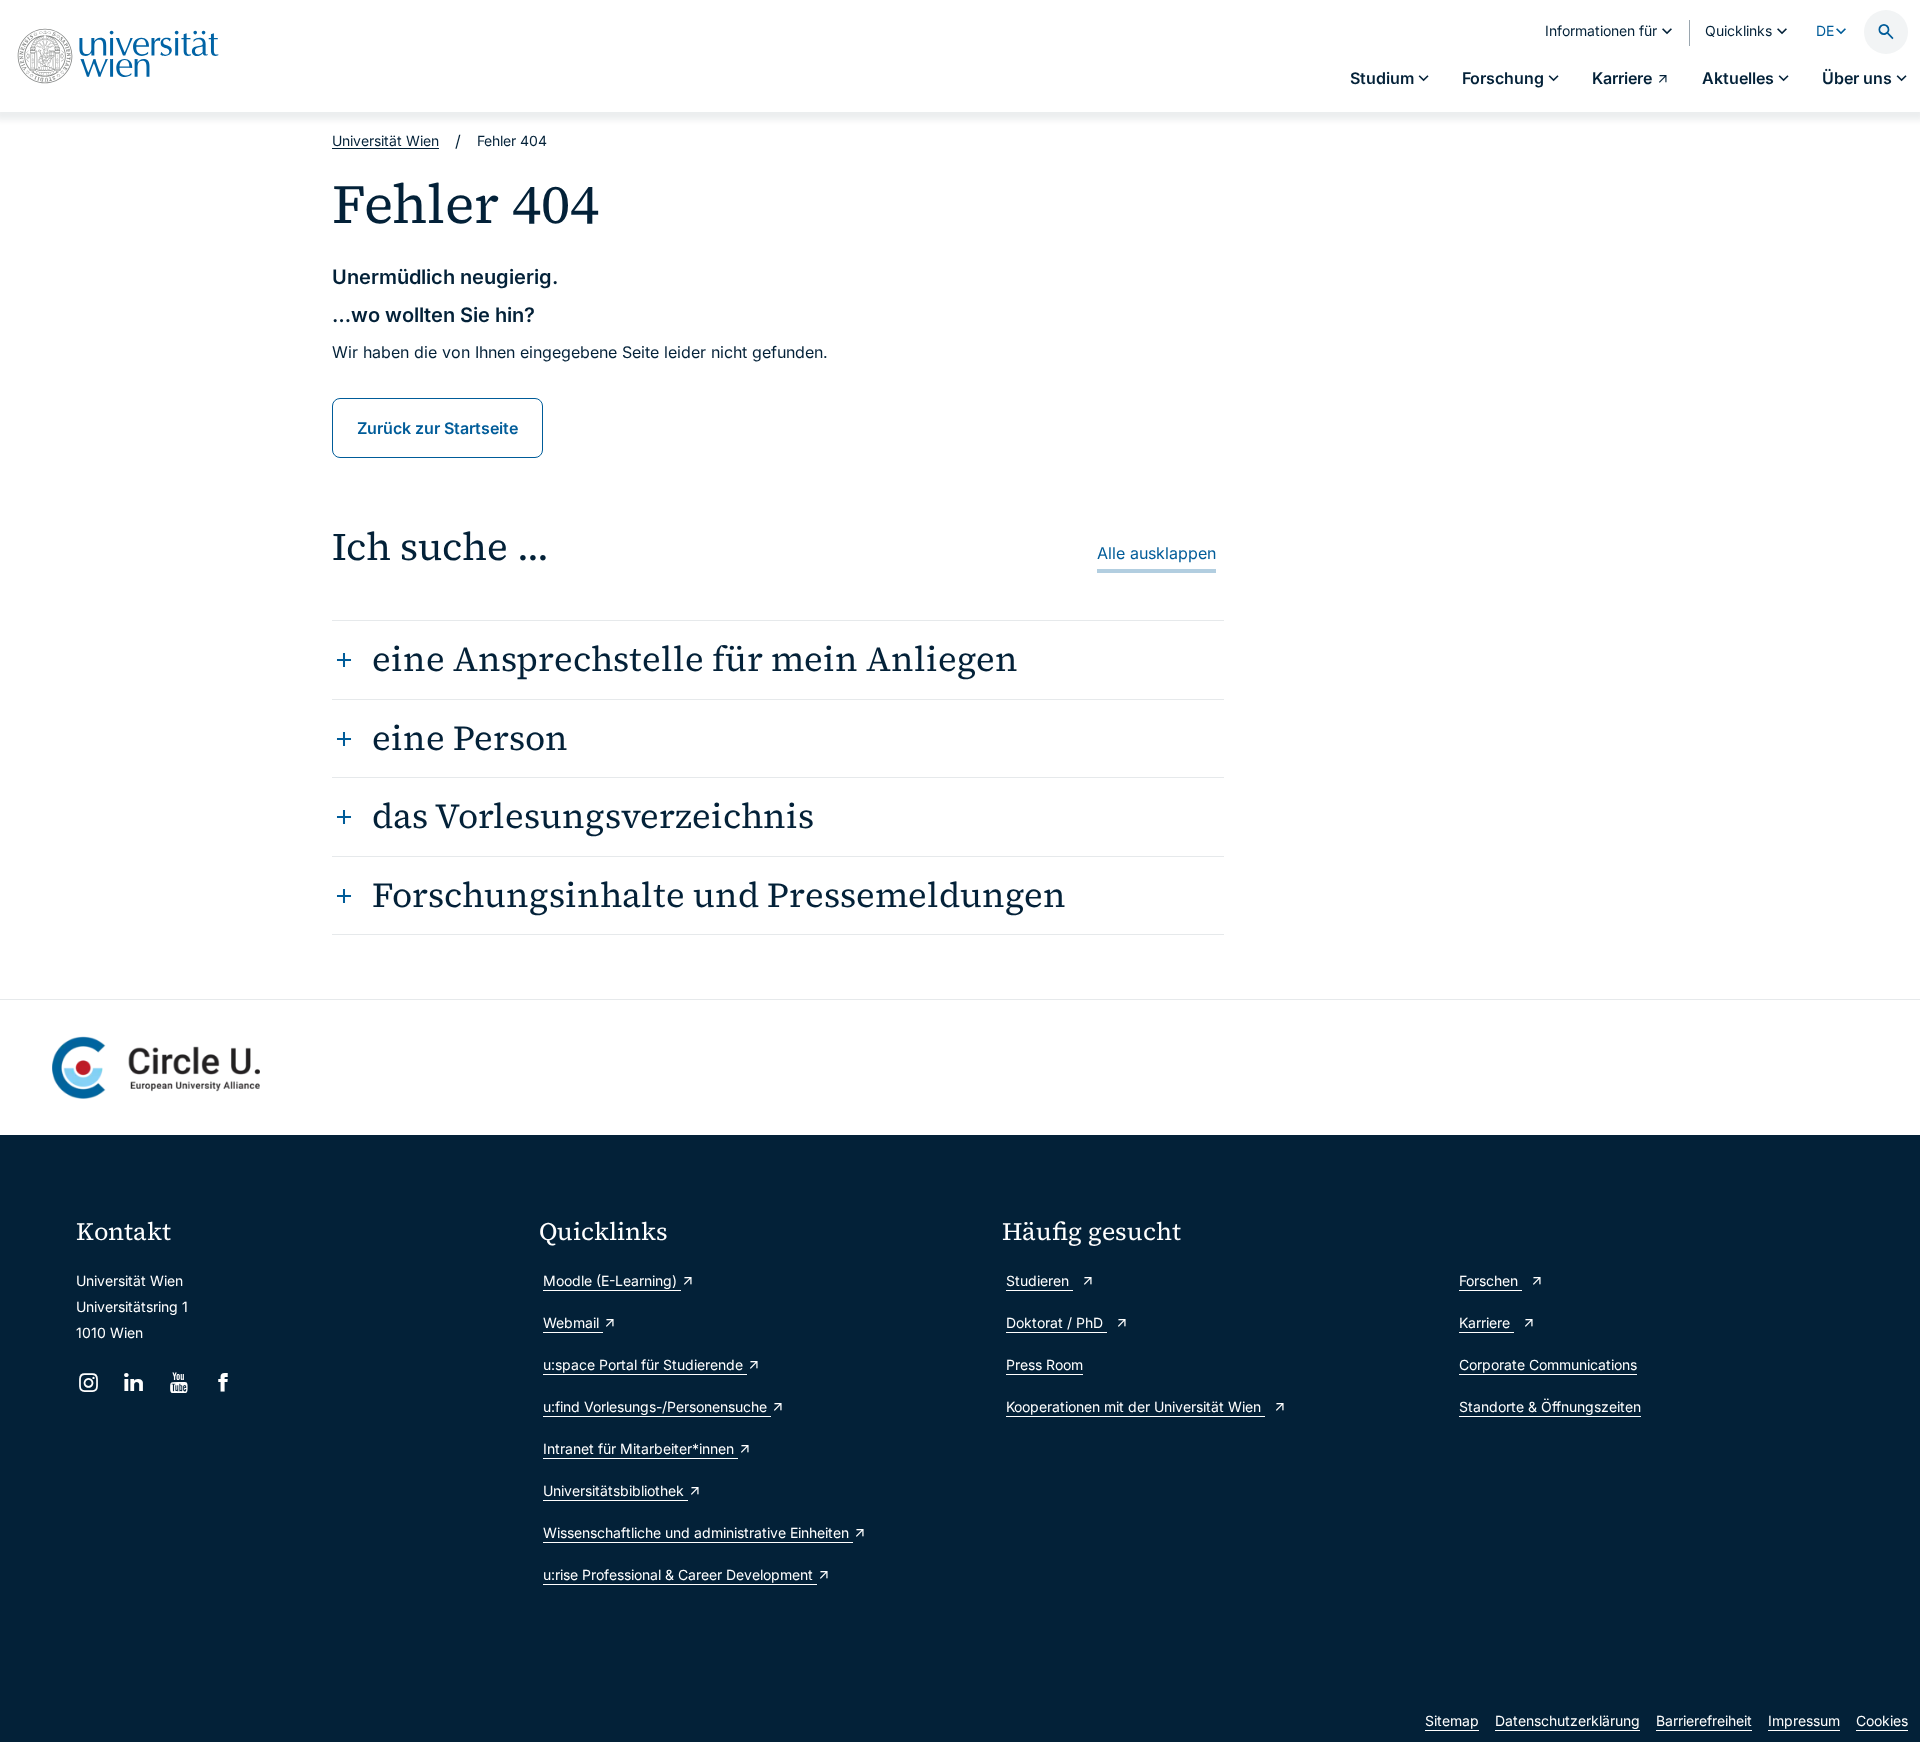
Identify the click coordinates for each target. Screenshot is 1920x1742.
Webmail (573, 1322)
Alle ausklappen (1156, 553)
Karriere (1486, 1322)
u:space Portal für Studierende (645, 1364)
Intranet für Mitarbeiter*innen (640, 1448)
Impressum (1804, 1720)
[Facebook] (223, 1382)
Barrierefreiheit (1704, 1720)
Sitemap (1452, 1720)
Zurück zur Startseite (437, 428)
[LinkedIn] (133, 1382)
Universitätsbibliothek (615, 1490)
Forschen (1490, 1280)
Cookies (1882, 1720)
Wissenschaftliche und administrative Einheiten (698, 1532)
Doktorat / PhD (1056, 1322)
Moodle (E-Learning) (612, 1280)
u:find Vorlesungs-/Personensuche (657, 1406)
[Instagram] (88, 1382)
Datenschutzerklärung (1567, 1720)
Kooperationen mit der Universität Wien (1135, 1406)
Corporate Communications (1548, 1364)
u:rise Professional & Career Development (680, 1574)
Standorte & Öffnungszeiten (1550, 1406)
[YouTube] (178, 1382)
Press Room (1044, 1364)
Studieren (1039, 1280)
